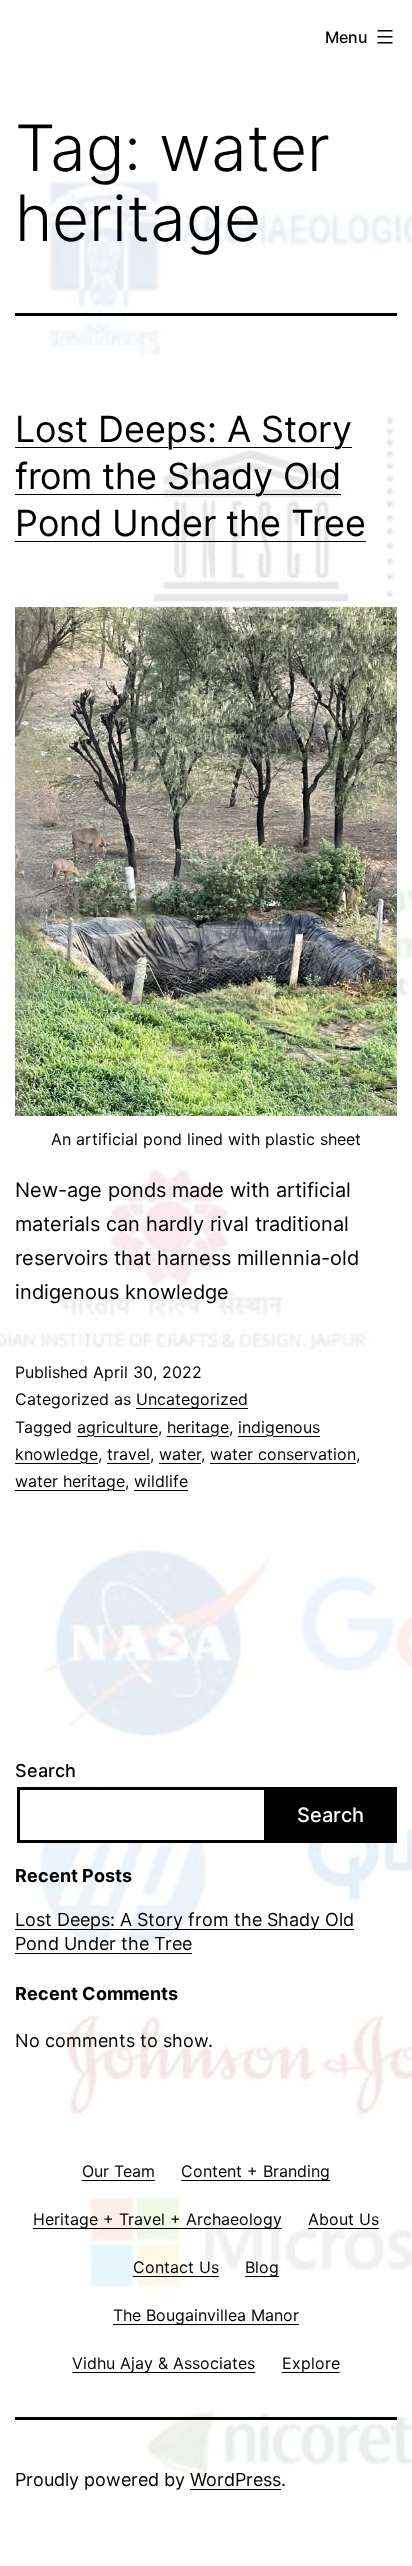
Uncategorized (192, 1399)
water (180, 1454)
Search (45, 1770)
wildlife (161, 1481)
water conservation (283, 1454)
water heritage (70, 1481)
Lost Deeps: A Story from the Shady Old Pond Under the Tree (190, 476)
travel (128, 1454)
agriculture (117, 1427)
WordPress (235, 2479)
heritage (198, 1427)
